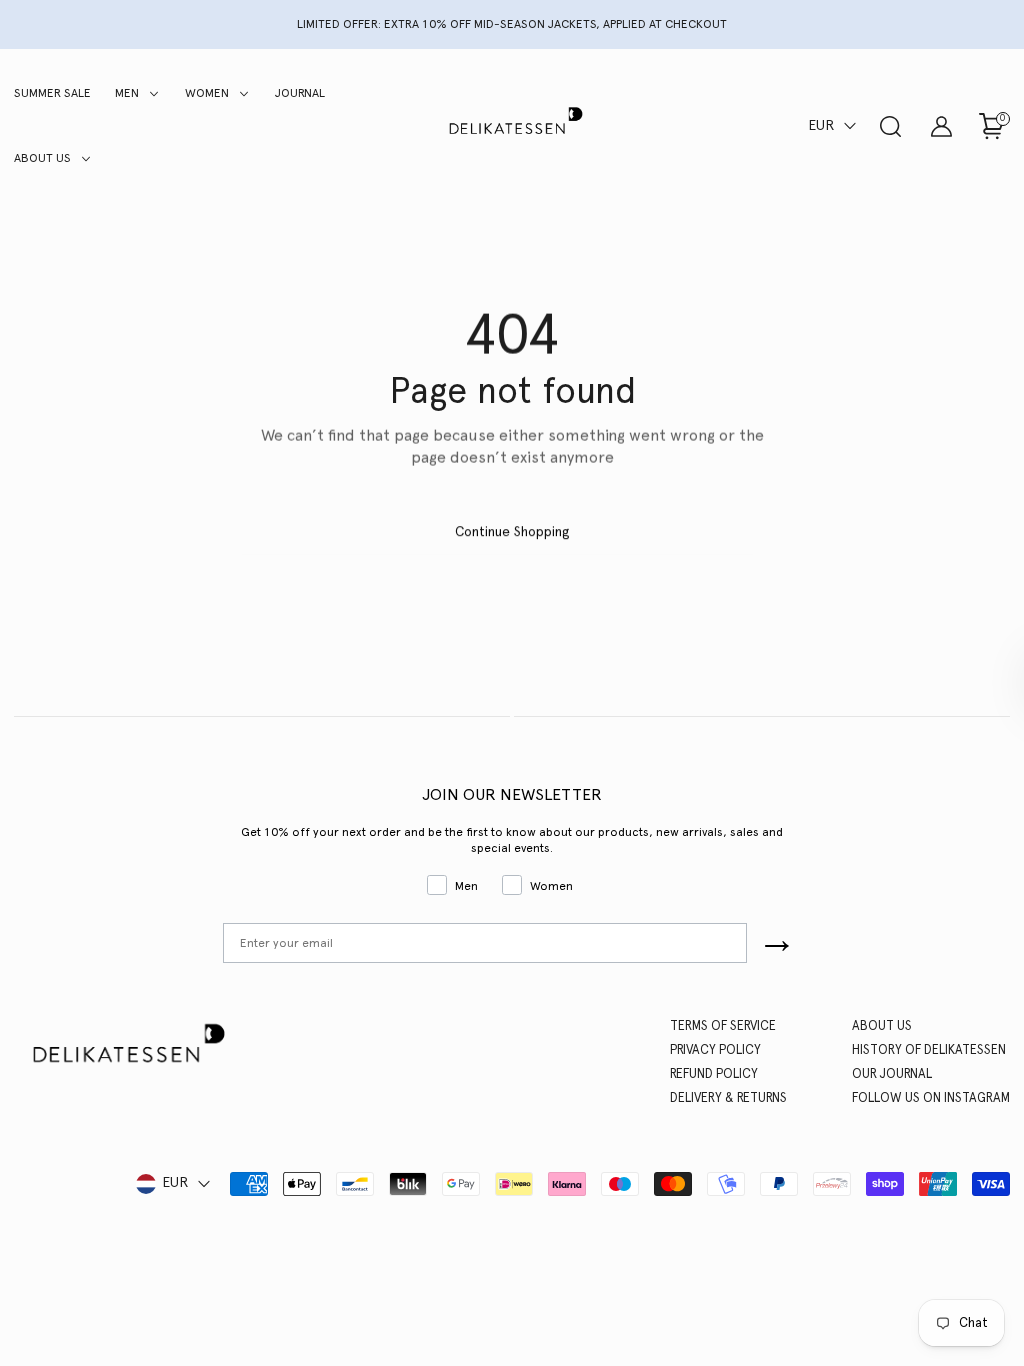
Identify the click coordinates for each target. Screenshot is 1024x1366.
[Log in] (941, 126)
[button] (834, 126)
